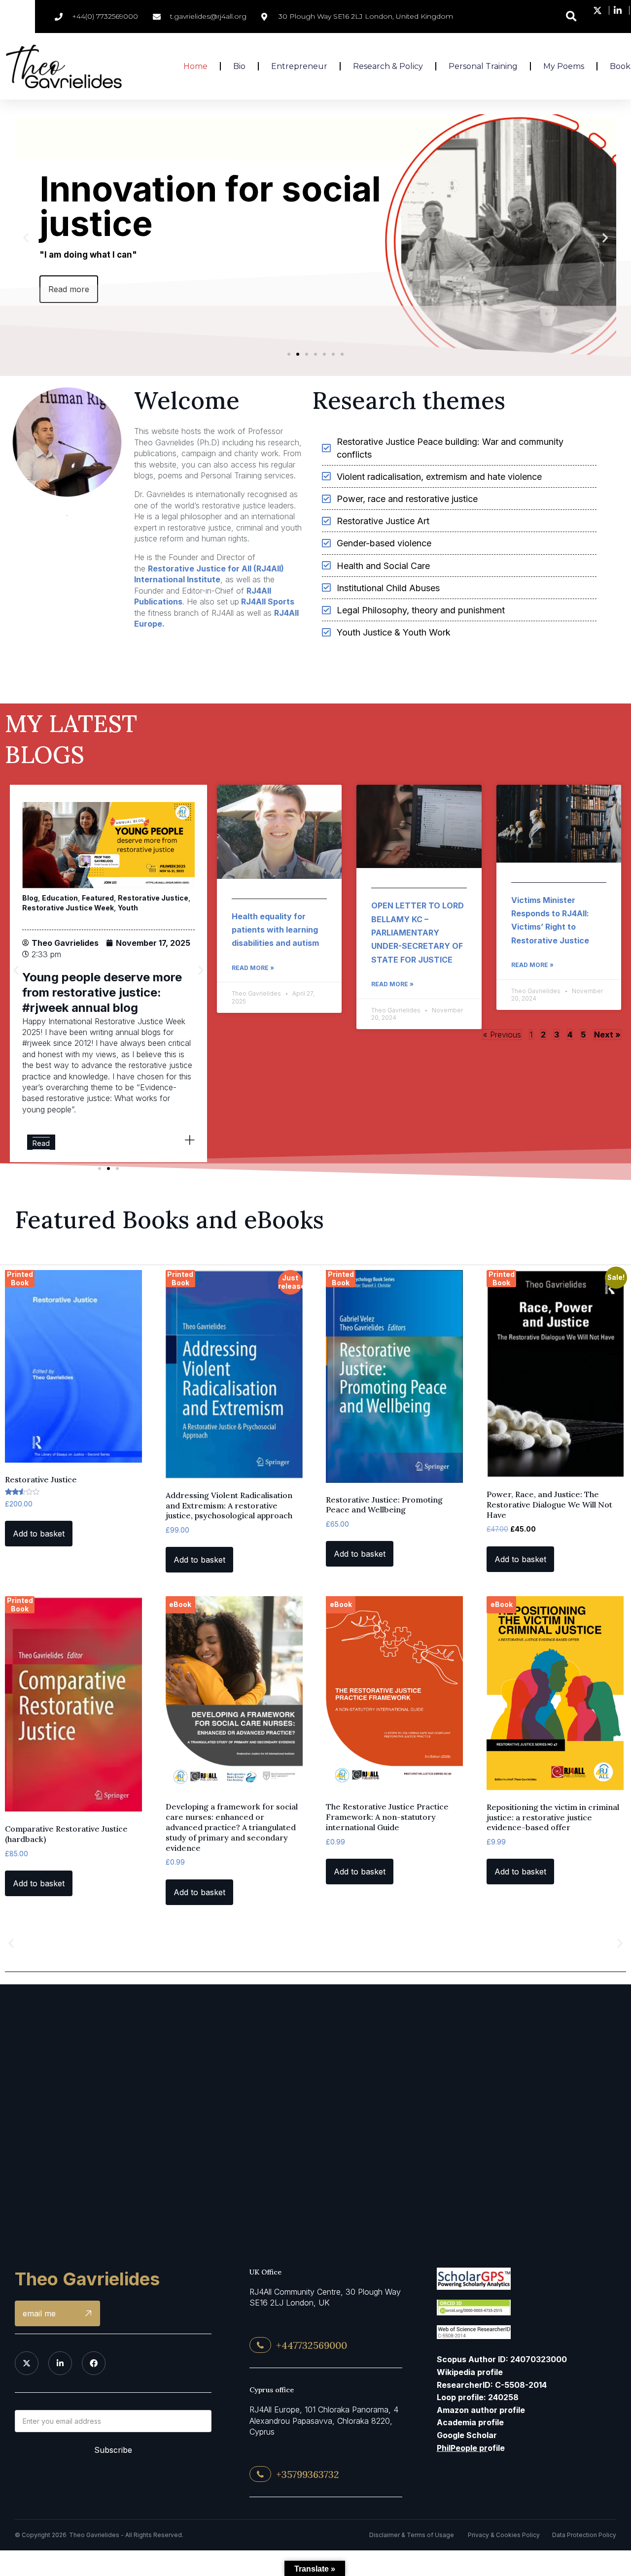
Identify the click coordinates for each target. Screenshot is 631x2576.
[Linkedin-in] (60, 2363)
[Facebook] (94, 2363)
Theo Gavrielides (87, 2279)
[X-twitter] (27, 2363)
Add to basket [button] (39, 1534)
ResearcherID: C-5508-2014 (492, 2385)
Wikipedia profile (470, 2372)
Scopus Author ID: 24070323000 (502, 2359)
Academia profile (470, 2422)
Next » (607, 1035)
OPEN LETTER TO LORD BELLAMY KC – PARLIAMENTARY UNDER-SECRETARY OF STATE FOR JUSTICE (418, 932)
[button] (572, 17)
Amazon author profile (481, 2410)
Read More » (253, 968)
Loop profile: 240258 (478, 2397)
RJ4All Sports (267, 602)
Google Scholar (467, 2435)
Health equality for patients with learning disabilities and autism (275, 930)
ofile (471, 2448)
